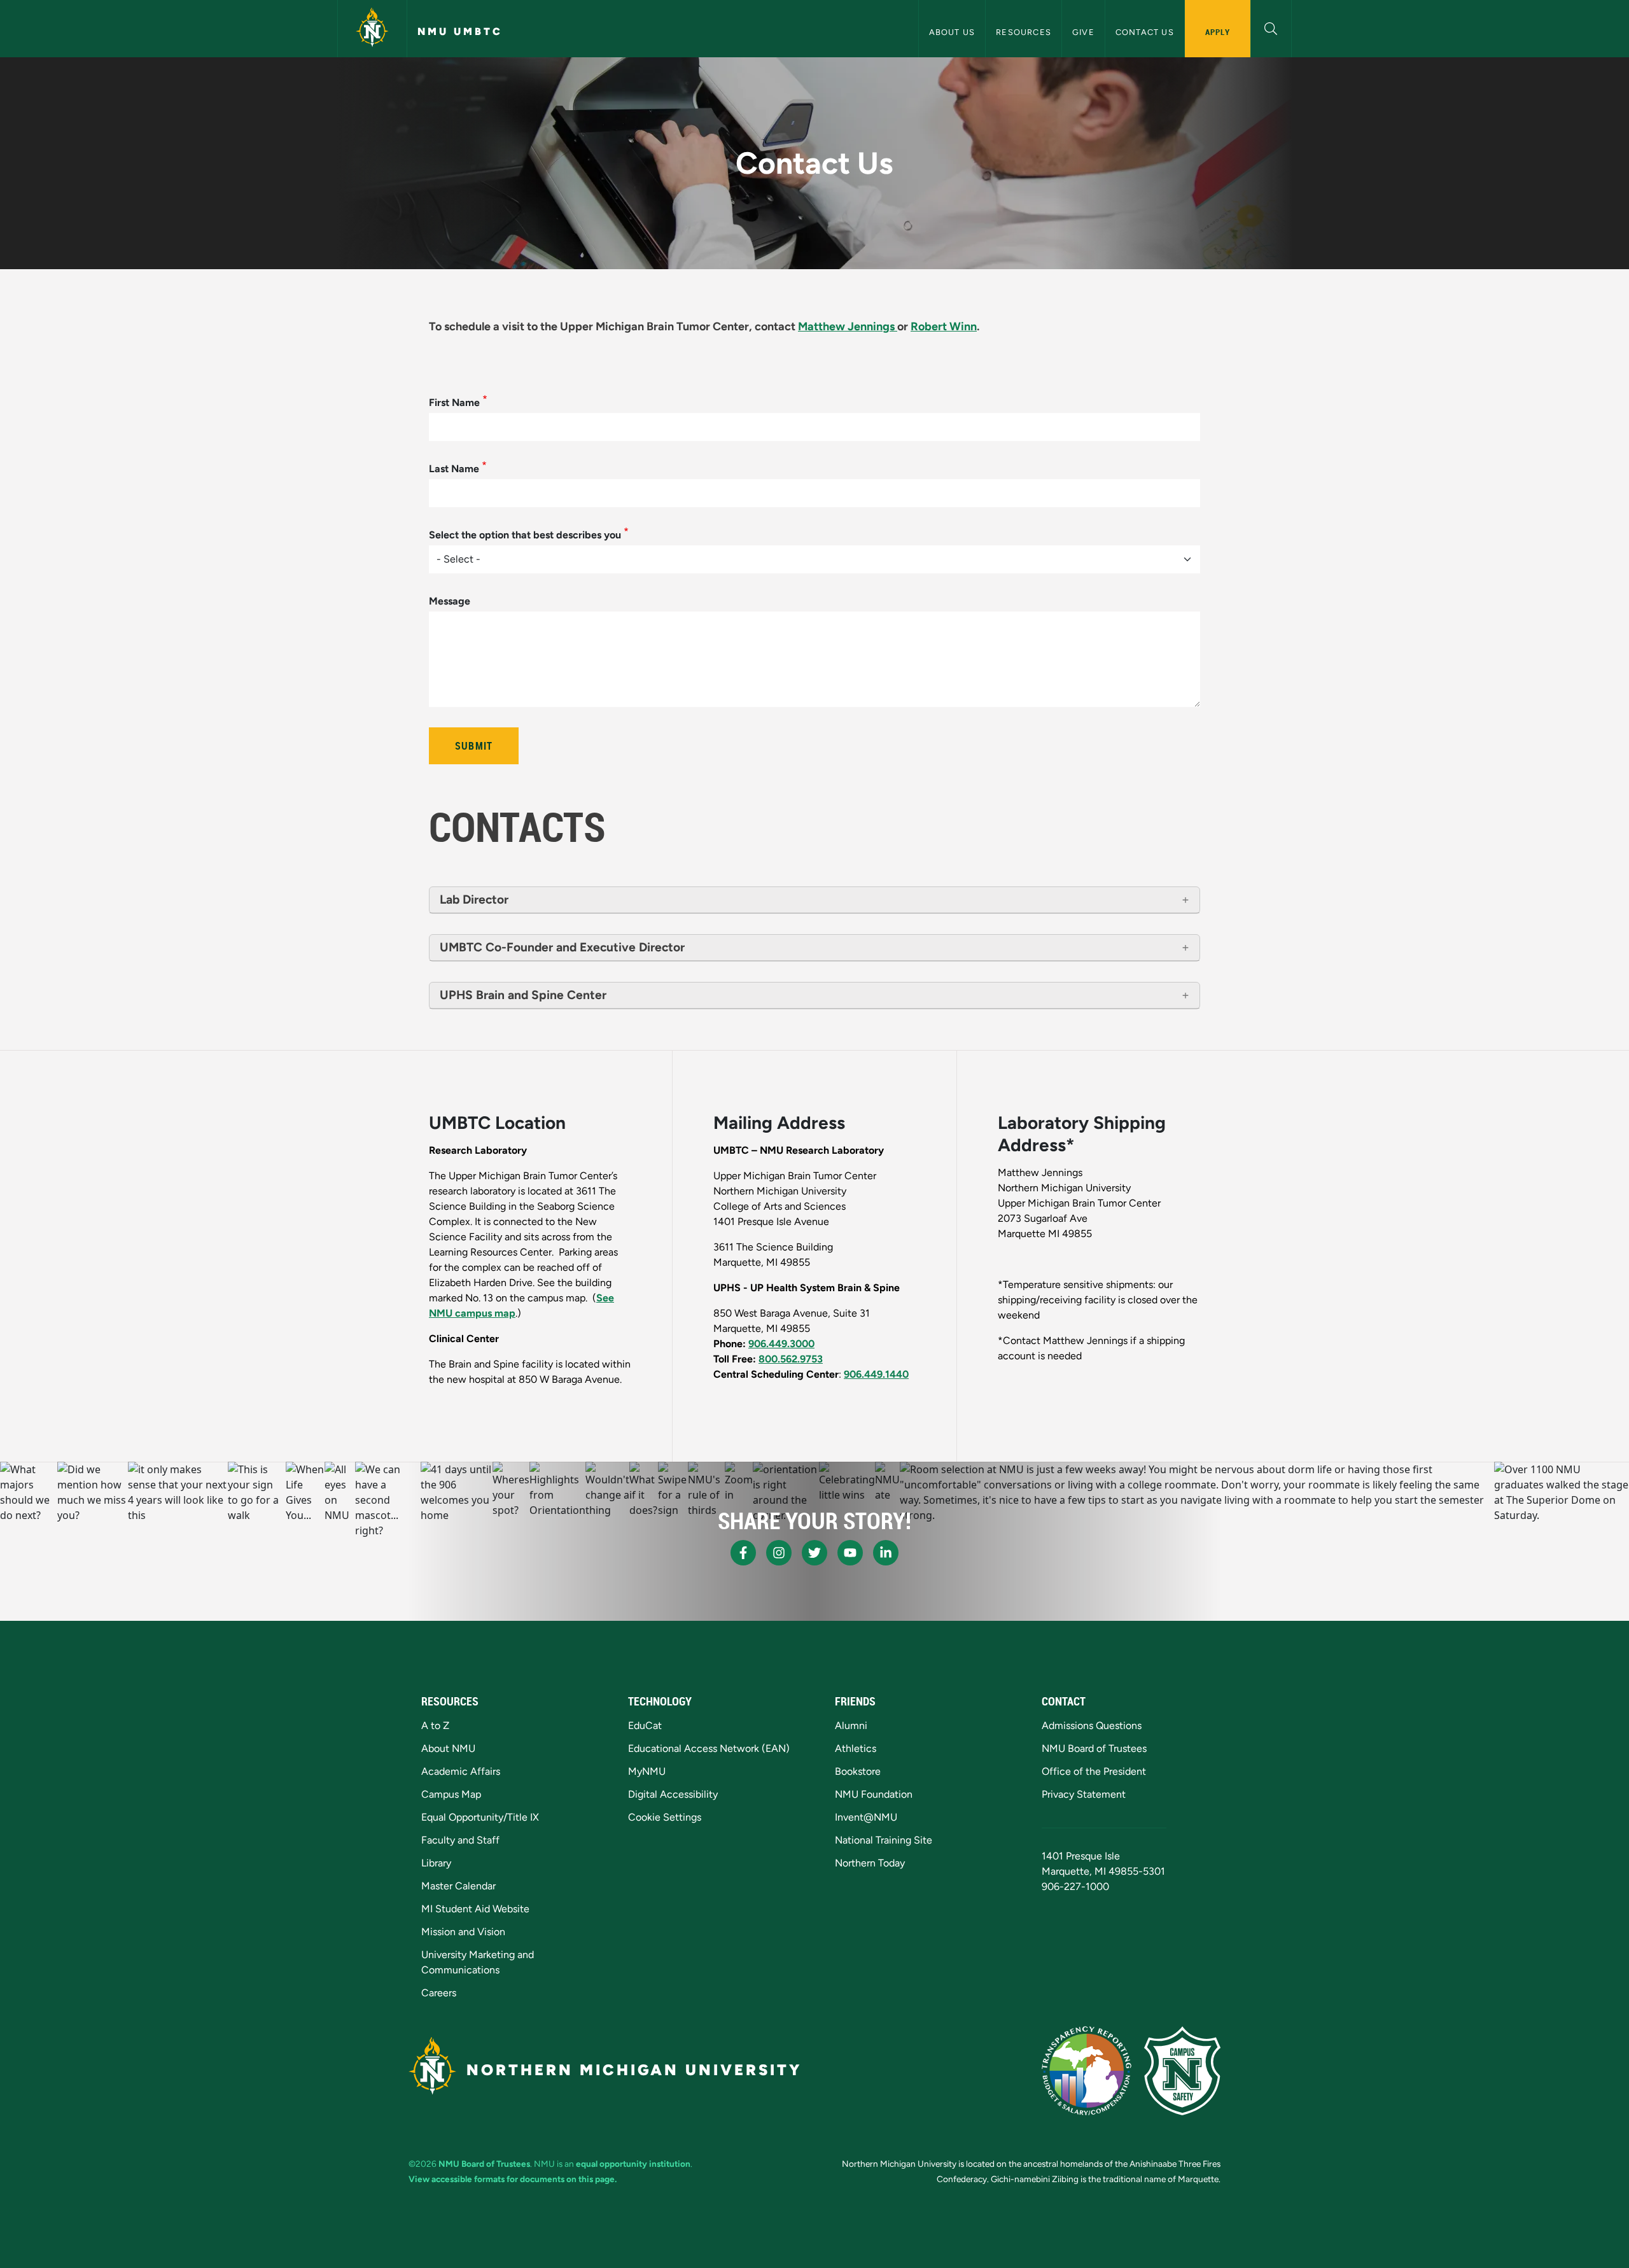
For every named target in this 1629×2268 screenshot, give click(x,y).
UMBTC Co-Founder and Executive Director (562, 947)
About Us (952, 32)
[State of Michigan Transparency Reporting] (1087, 2071)
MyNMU (647, 1771)
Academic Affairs (461, 1771)
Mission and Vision (463, 1932)
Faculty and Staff (460, 1840)
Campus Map (451, 1794)
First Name (454, 402)
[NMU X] (814, 1553)
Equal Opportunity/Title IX (480, 1817)
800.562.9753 (791, 1359)
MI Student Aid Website (475, 1909)
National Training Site (884, 1840)
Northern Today (870, 1863)
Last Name (454, 469)
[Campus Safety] (1182, 2071)
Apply (1218, 32)
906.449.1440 (876, 1374)
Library (436, 1863)
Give (1083, 32)
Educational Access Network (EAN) (709, 1748)
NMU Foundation (874, 1794)
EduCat (645, 1725)
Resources (1024, 32)
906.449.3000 (781, 1344)
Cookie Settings (665, 1817)
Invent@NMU (866, 1817)
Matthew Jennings (846, 326)
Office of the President (1094, 1771)
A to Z (435, 1725)
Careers (439, 1993)
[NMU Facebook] (743, 1553)
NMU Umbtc (460, 31)
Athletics (856, 1748)
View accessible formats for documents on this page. (513, 2179)
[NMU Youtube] (850, 1553)
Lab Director (474, 899)
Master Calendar (458, 1886)
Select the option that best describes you (525, 535)
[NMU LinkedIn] (886, 1553)
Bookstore (858, 1771)
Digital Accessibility (673, 1794)
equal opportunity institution (633, 2164)
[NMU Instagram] (779, 1553)
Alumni (851, 1725)
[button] (1271, 27)
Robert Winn (944, 326)
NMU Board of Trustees (1094, 1748)
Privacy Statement (1084, 1794)
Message (450, 601)
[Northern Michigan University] (372, 29)
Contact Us (1145, 32)
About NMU (448, 1748)
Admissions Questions (1092, 1725)
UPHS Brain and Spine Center (523, 995)
